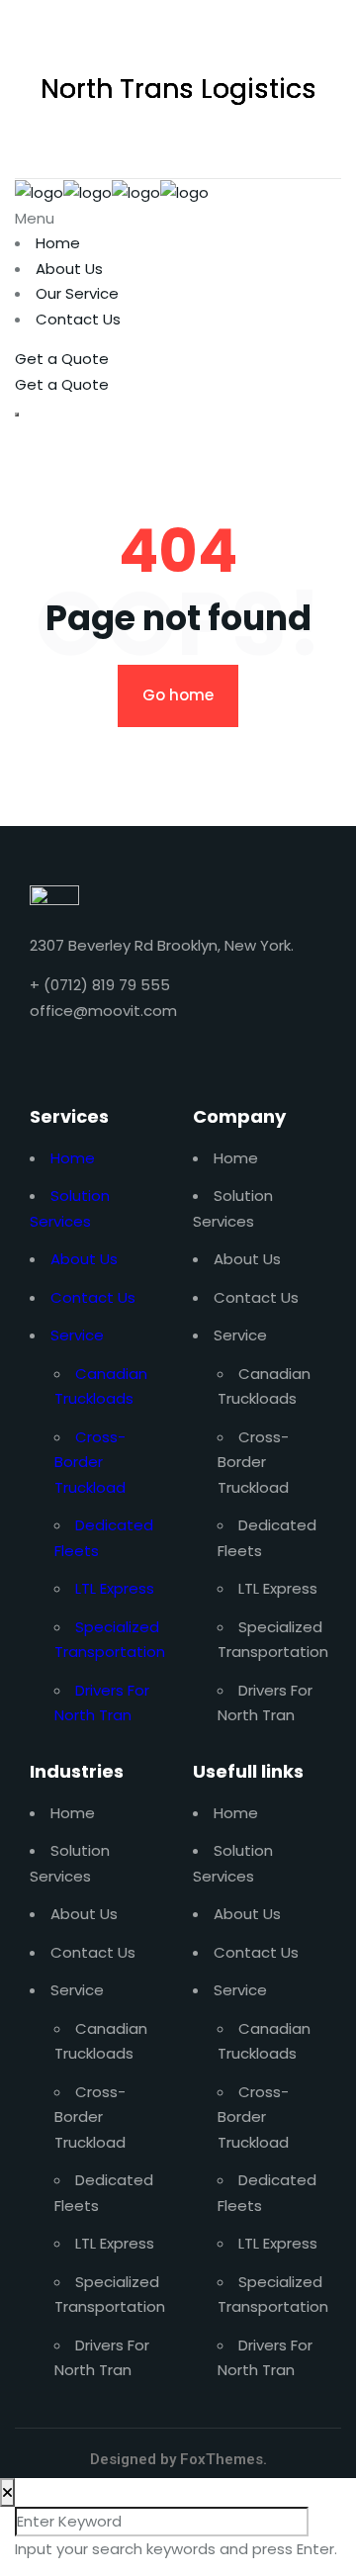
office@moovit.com (103, 1011)
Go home (178, 695)
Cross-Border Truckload (90, 1462)
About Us (69, 269)
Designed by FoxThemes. (178, 2459)
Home (58, 243)
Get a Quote (62, 359)
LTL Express (115, 1588)
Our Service (77, 293)
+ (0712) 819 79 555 (100, 985)
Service (77, 1335)
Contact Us (78, 319)
